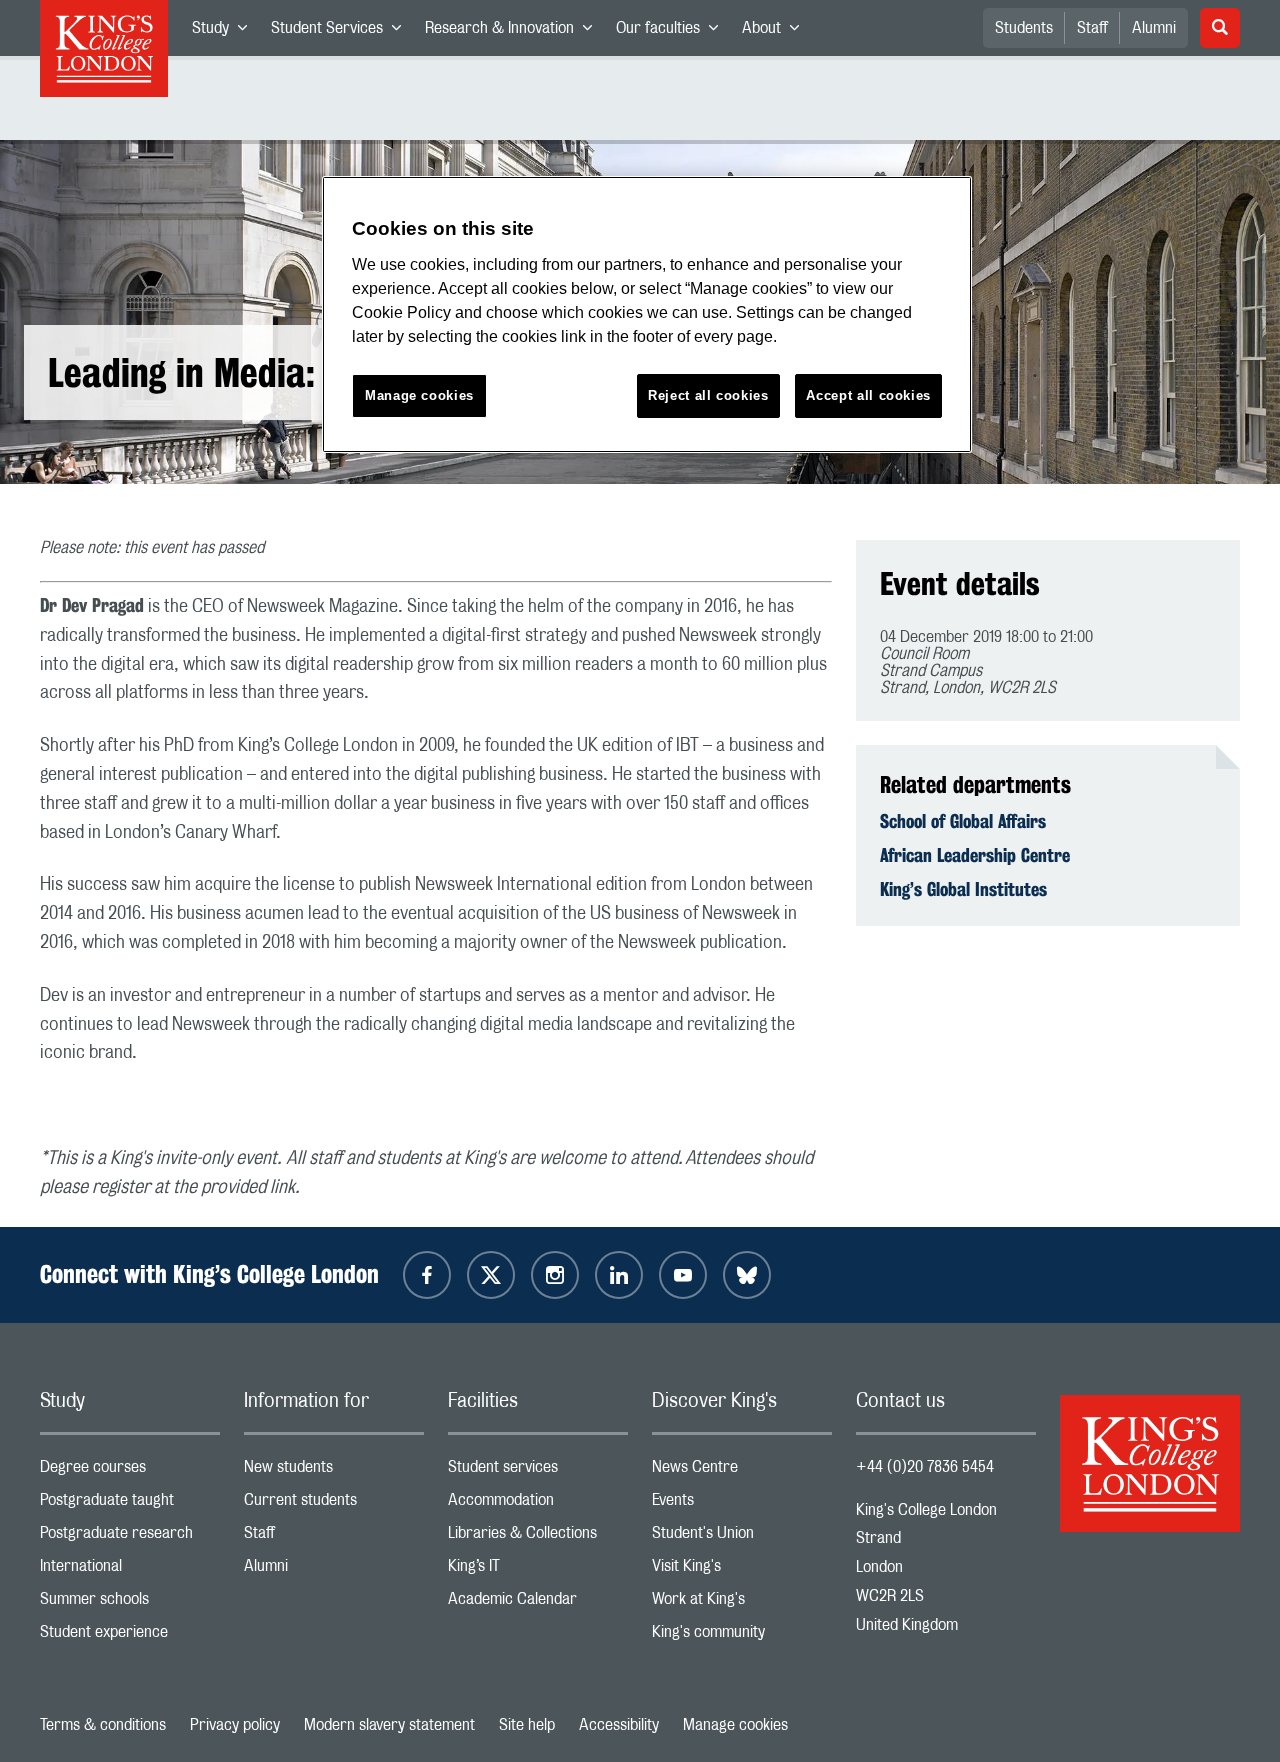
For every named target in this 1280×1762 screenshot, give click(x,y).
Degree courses (130, 1471)
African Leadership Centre (975, 855)
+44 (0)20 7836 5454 (925, 1467)
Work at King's (742, 1603)
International (130, 1570)
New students (334, 1471)
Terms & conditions (103, 1725)
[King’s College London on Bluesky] (747, 1275)
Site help (527, 1725)
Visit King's (742, 1570)
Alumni (1154, 28)
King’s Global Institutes (963, 889)
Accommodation (538, 1504)
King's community (742, 1636)
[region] (647, 314)
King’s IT (538, 1570)
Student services (538, 1471)
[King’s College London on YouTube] (683, 1275)
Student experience (130, 1636)
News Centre (742, 1471)
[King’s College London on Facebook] (427, 1275)
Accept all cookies (868, 395)
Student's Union (742, 1537)
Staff (1092, 28)
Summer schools (130, 1603)
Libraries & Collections (538, 1537)
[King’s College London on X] (491, 1275)
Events (742, 1504)
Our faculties (673, 32)
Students (1024, 28)
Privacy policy (235, 1725)
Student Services (342, 32)
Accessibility (619, 1725)
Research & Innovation (514, 32)
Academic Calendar (538, 1603)
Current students (334, 1504)
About (776, 32)
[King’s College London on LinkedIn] (619, 1275)
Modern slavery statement (389, 1725)
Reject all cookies (708, 395)
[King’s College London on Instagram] (555, 1275)
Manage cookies (735, 1725)
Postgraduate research (130, 1537)
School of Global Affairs (963, 821)
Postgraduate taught (130, 1504)
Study (225, 32)
